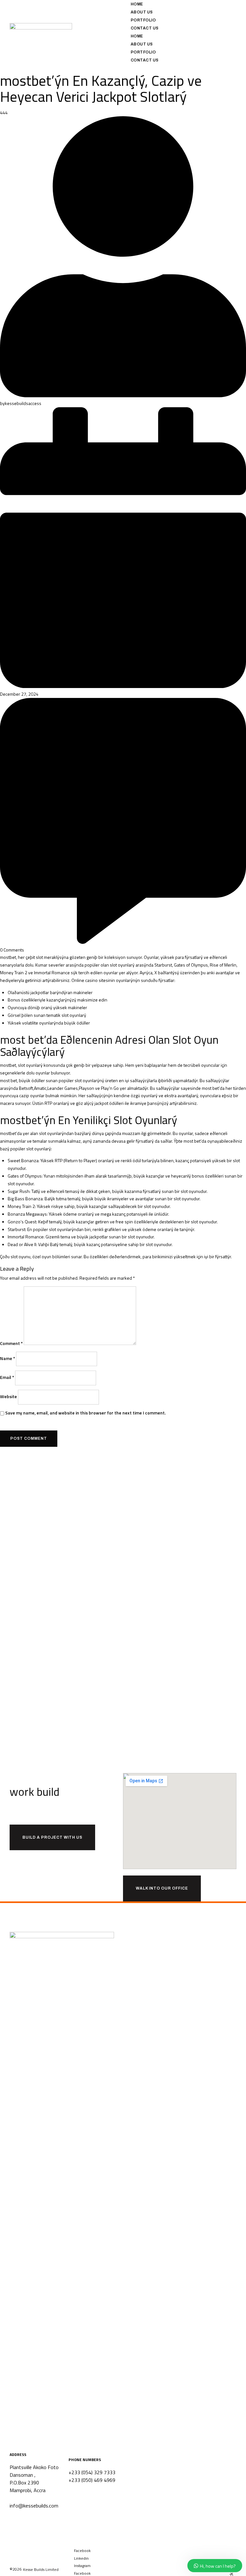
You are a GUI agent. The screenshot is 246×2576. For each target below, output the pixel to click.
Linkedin (81, 2558)
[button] (41, 2570)
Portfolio (143, 20)
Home (137, 4)
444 (4, 113)
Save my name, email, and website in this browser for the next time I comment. (85, 1413)
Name (8, 1358)
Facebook (82, 2551)
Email (7, 1377)
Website (8, 1396)
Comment (11, 1343)
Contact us (145, 28)
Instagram (82, 2566)
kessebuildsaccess (23, 403)
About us (142, 12)
